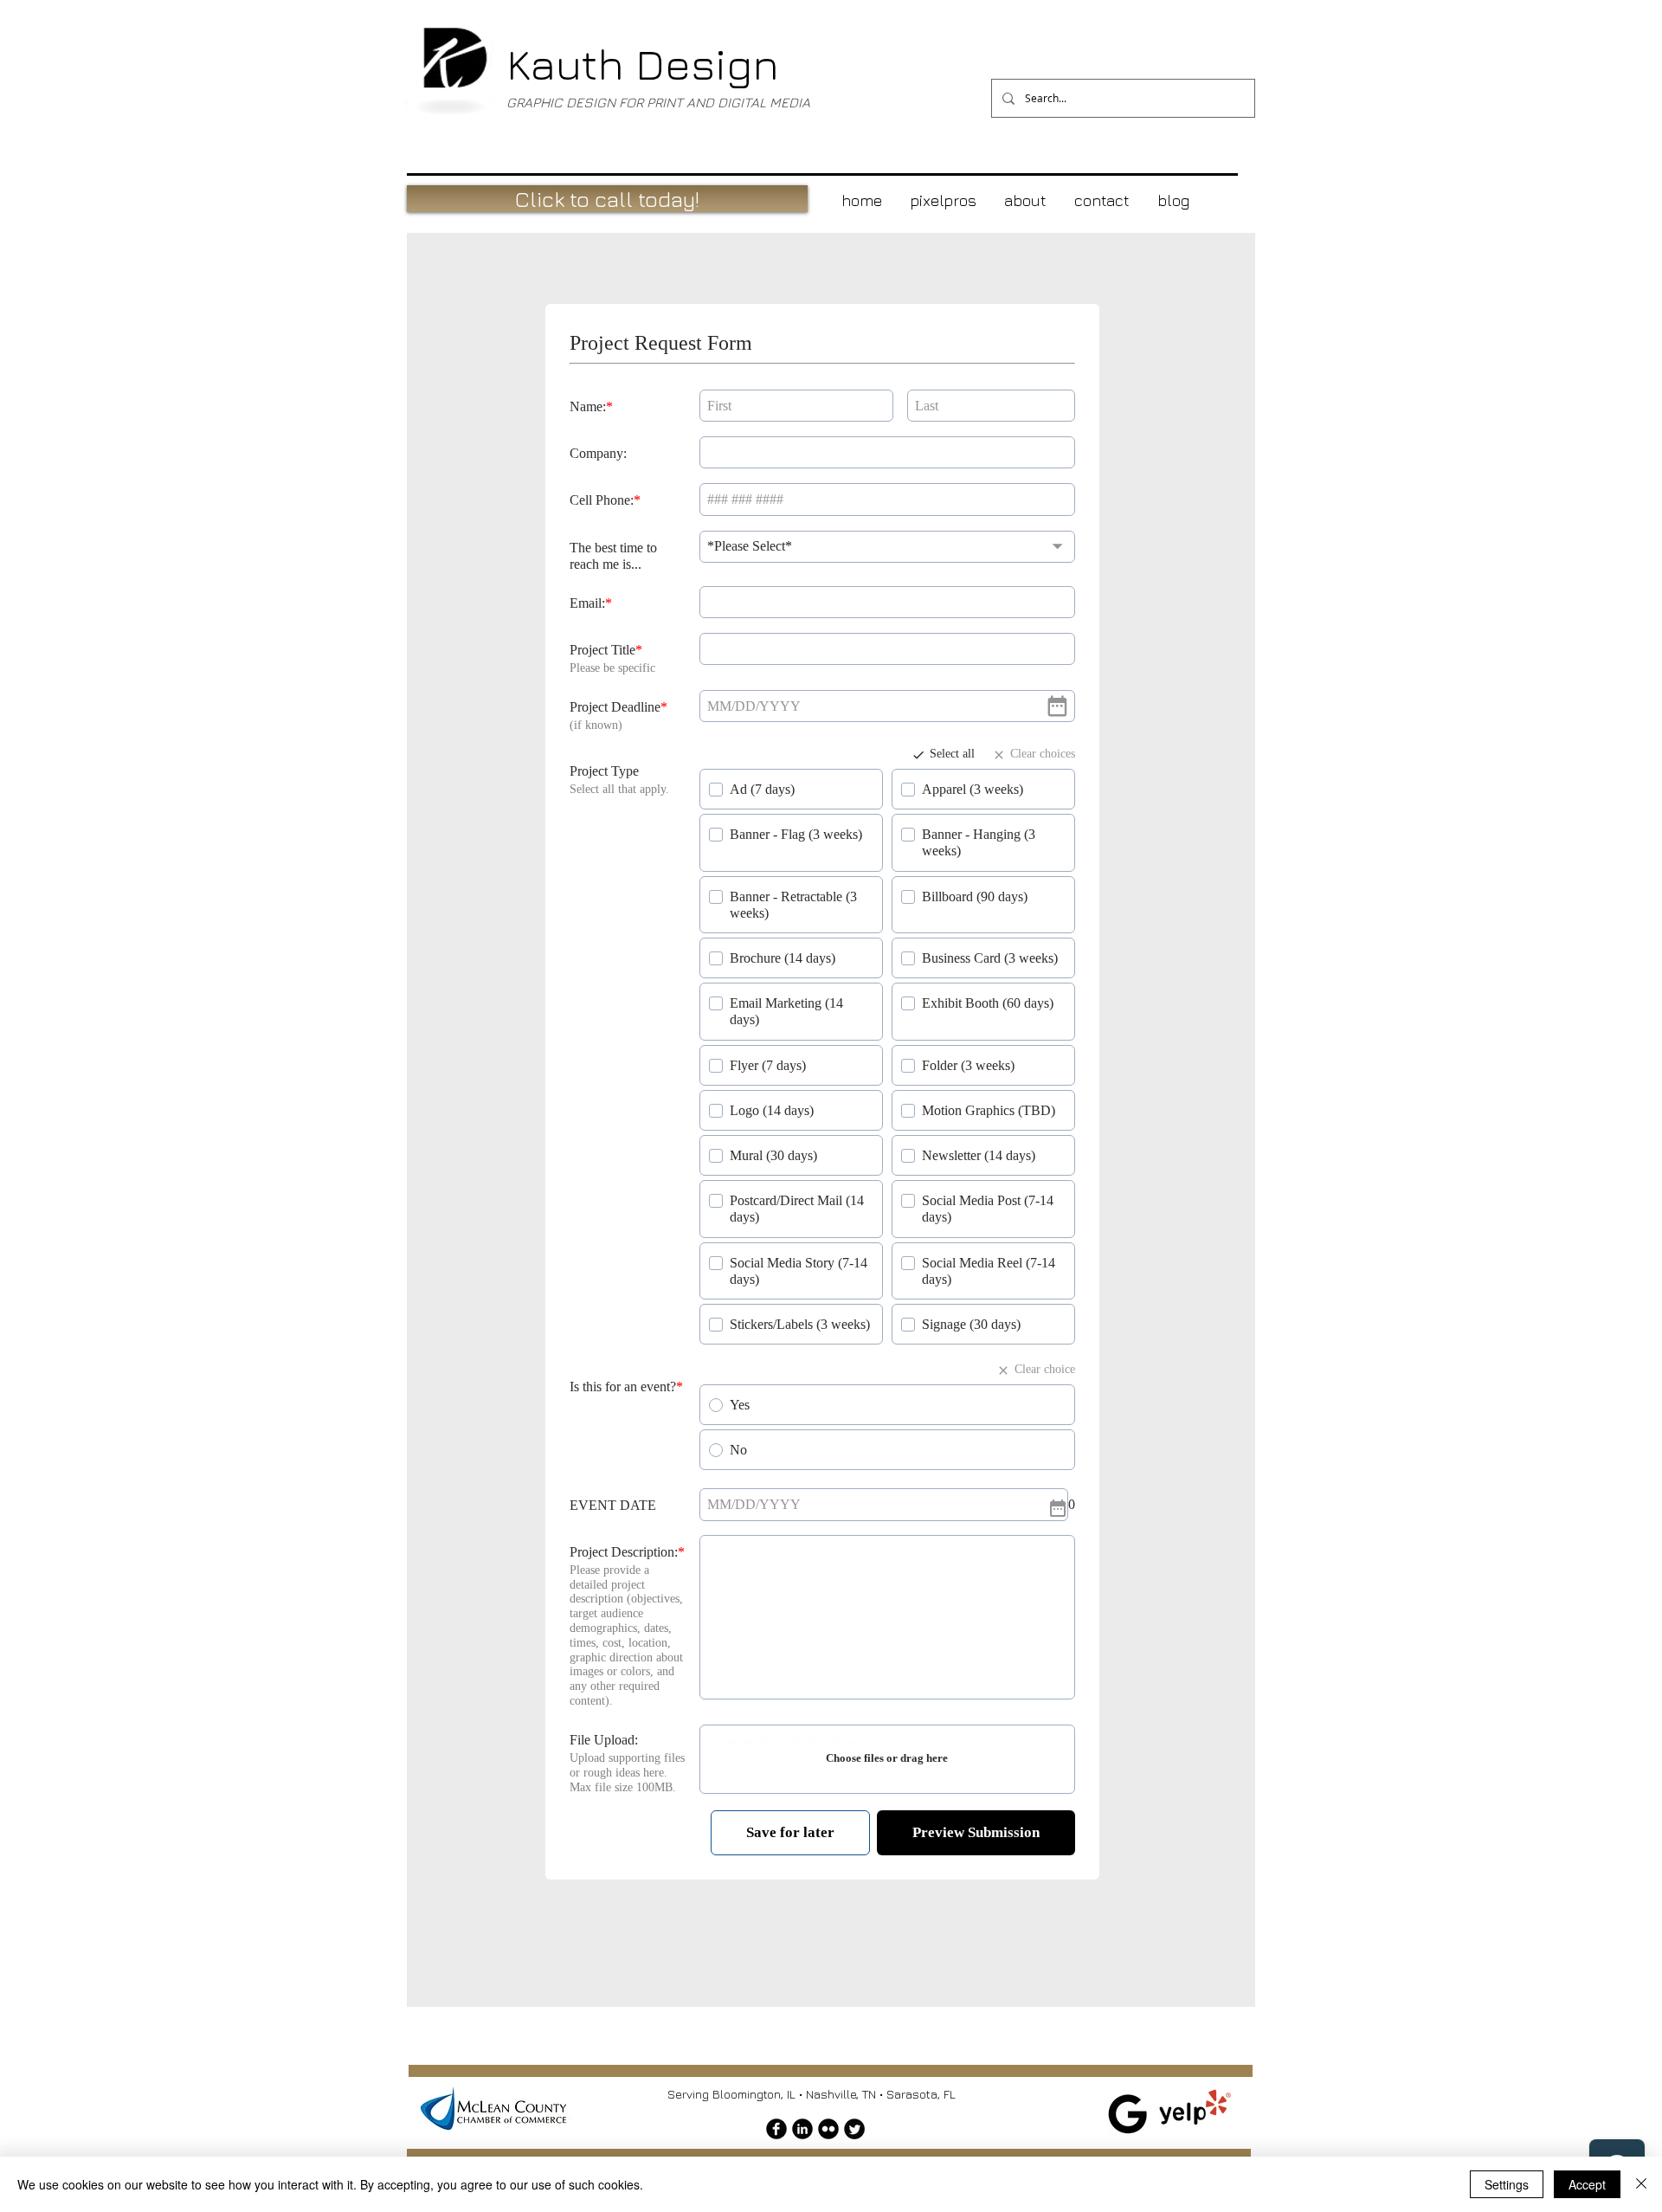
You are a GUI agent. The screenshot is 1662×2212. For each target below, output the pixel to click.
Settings (1507, 2184)
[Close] (1641, 2184)
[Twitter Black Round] (854, 2130)
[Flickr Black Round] (828, 2130)
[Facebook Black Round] (776, 2130)
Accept (1587, 2184)
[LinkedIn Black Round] (802, 2130)
